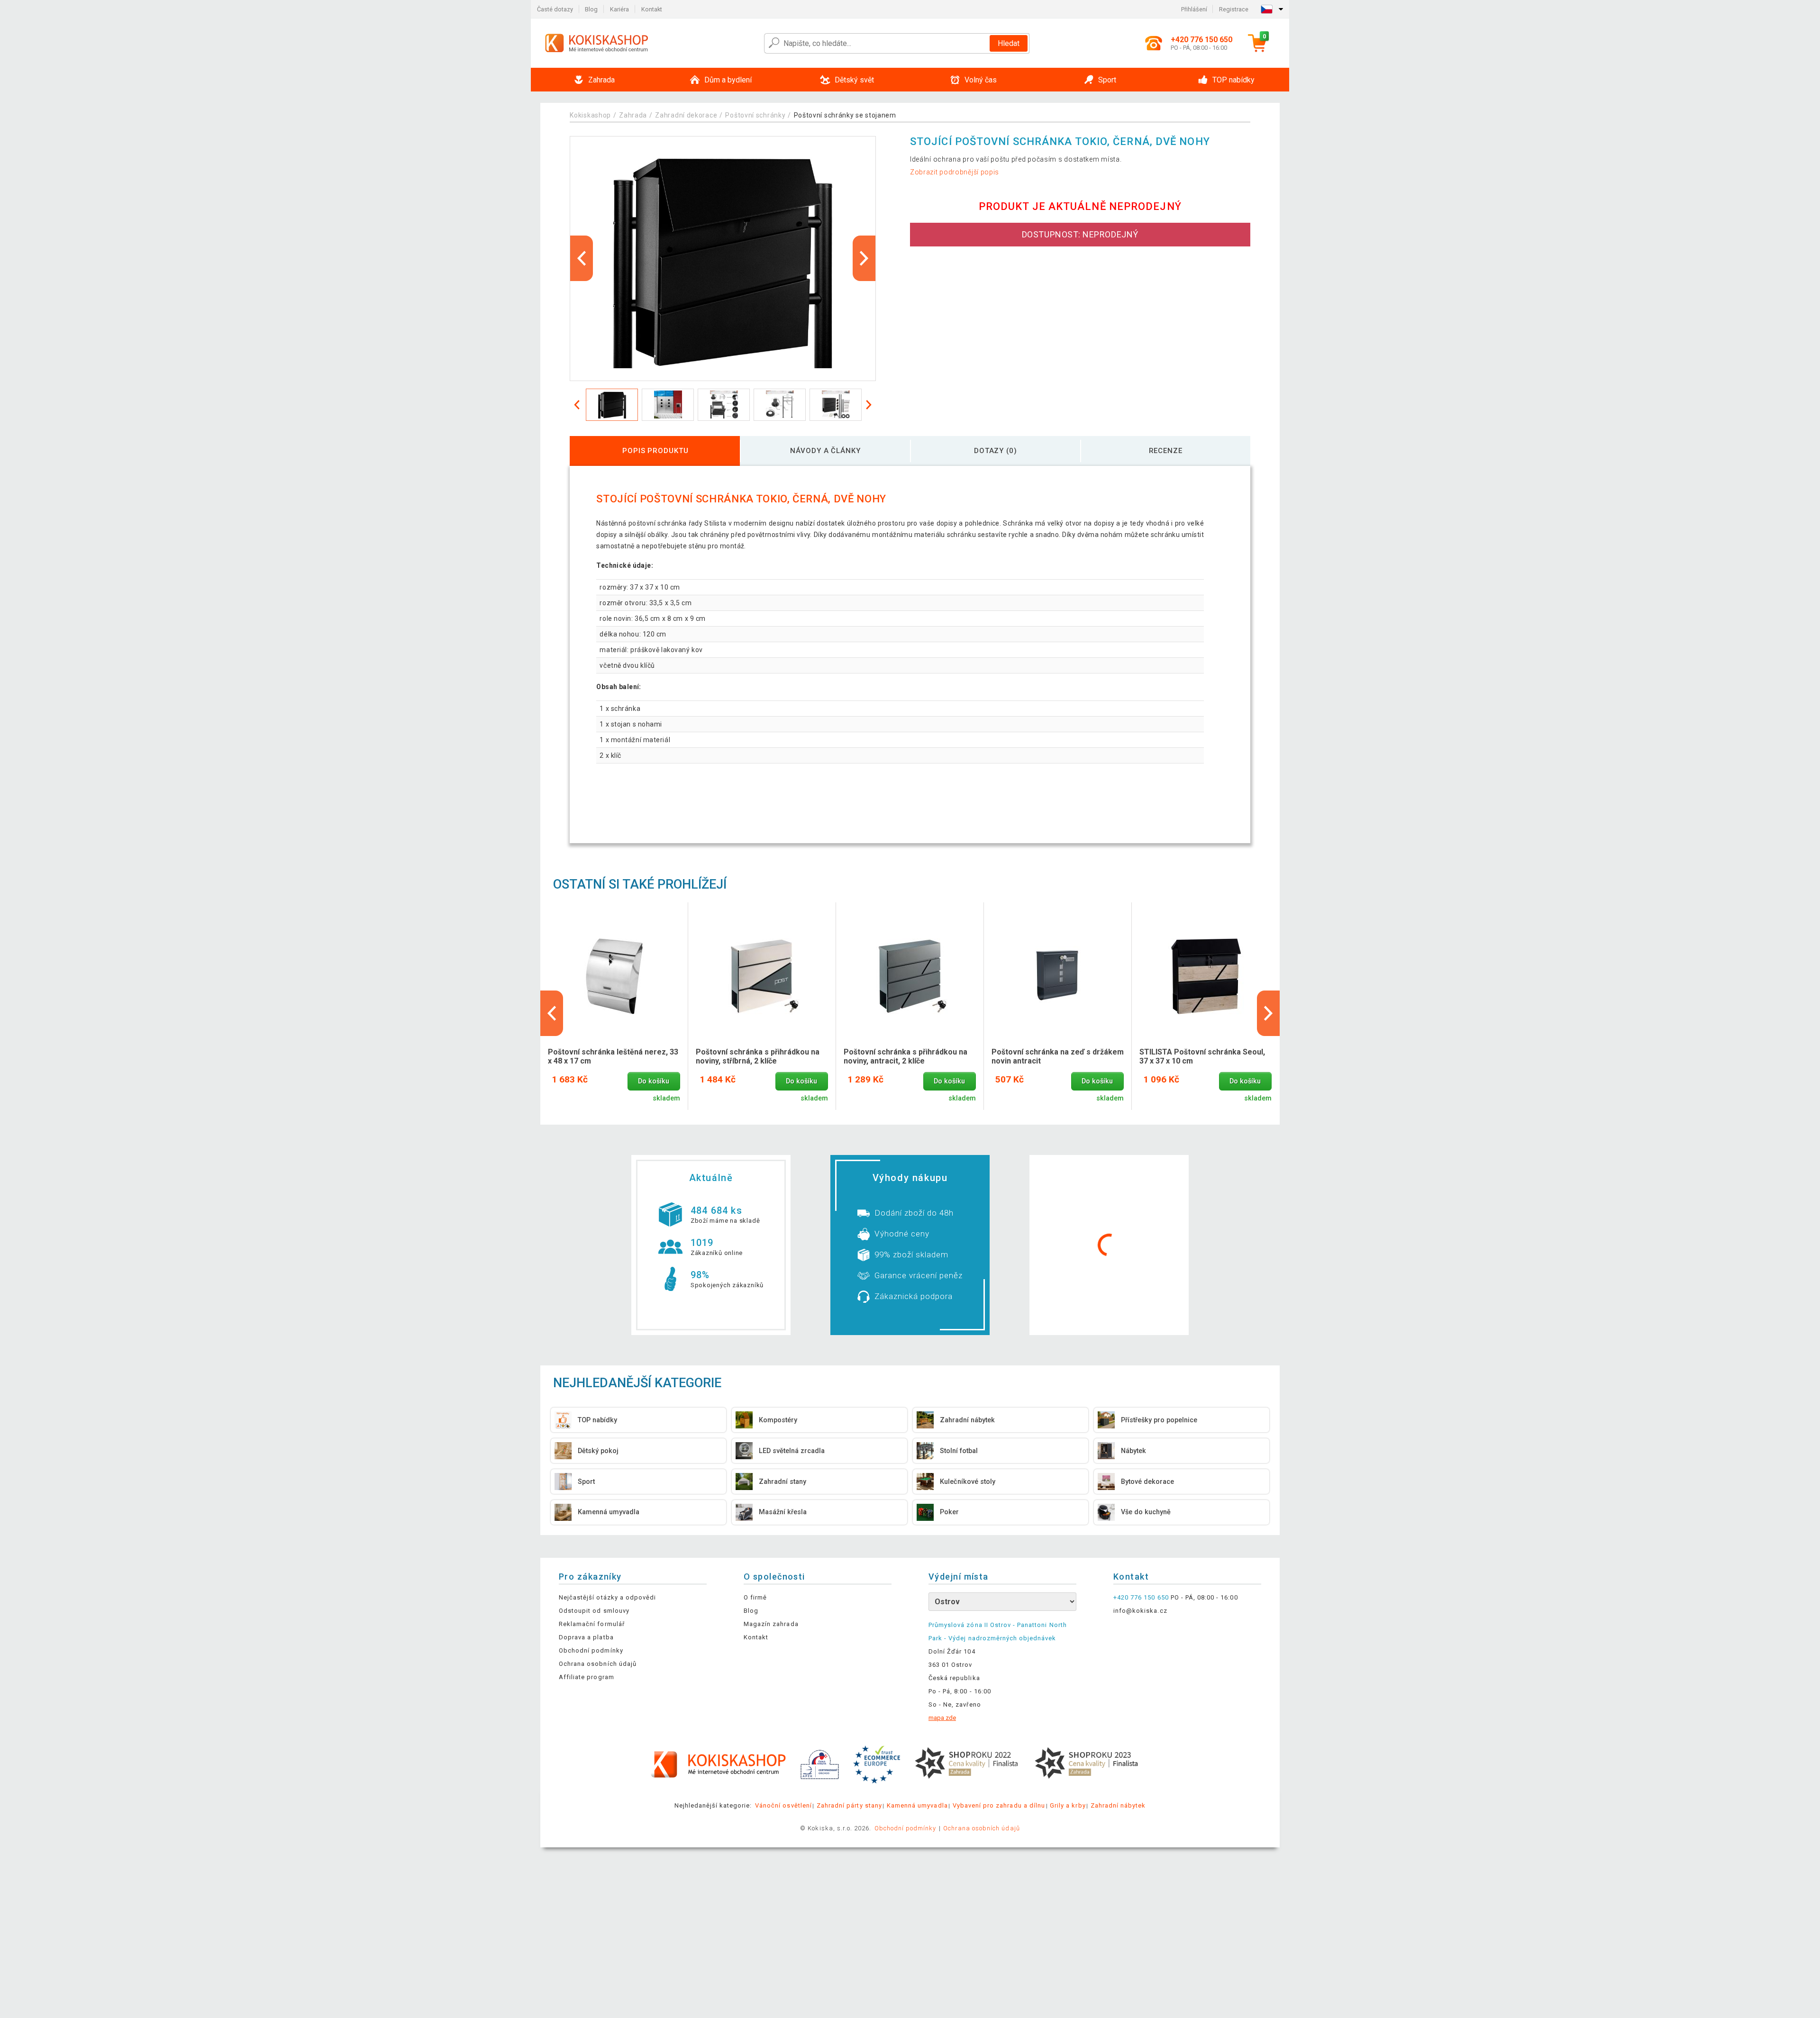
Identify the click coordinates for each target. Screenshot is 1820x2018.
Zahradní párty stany (849, 1805)
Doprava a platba (586, 1637)
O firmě (755, 1597)
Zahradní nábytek (1118, 1805)
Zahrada (633, 115)
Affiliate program (587, 1677)
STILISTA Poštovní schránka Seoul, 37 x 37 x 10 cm (1202, 1056)
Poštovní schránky (755, 115)
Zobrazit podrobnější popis (955, 172)
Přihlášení (1194, 9)
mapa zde (942, 1718)
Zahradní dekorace (686, 115)
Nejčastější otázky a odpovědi (607, 1597)
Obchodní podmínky (591, 1650)
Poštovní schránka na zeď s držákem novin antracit (1058, 1056)
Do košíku (654, 1081)
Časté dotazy (555, 9)
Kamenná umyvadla (917, 1805)
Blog (591, 9)
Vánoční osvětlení (783, 1805)
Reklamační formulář (592, 1624)
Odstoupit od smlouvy (594, 1611)
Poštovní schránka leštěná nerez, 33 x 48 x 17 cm (613, 1056)
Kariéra (619, 9)
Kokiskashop (590, 115)
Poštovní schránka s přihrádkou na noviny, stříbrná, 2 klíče (758, 1056)
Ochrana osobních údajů (598, 1664)
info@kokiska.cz (1140, 1611)
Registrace (1234, 9)
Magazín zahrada (771, 1624)
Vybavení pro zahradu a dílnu (999, 1805)
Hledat (1009, 43)
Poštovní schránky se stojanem (845, 115)
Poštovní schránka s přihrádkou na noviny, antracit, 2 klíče (905, 1056)
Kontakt (652, 9)
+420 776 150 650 (1141, 1597)
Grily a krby (1068, 1805)
